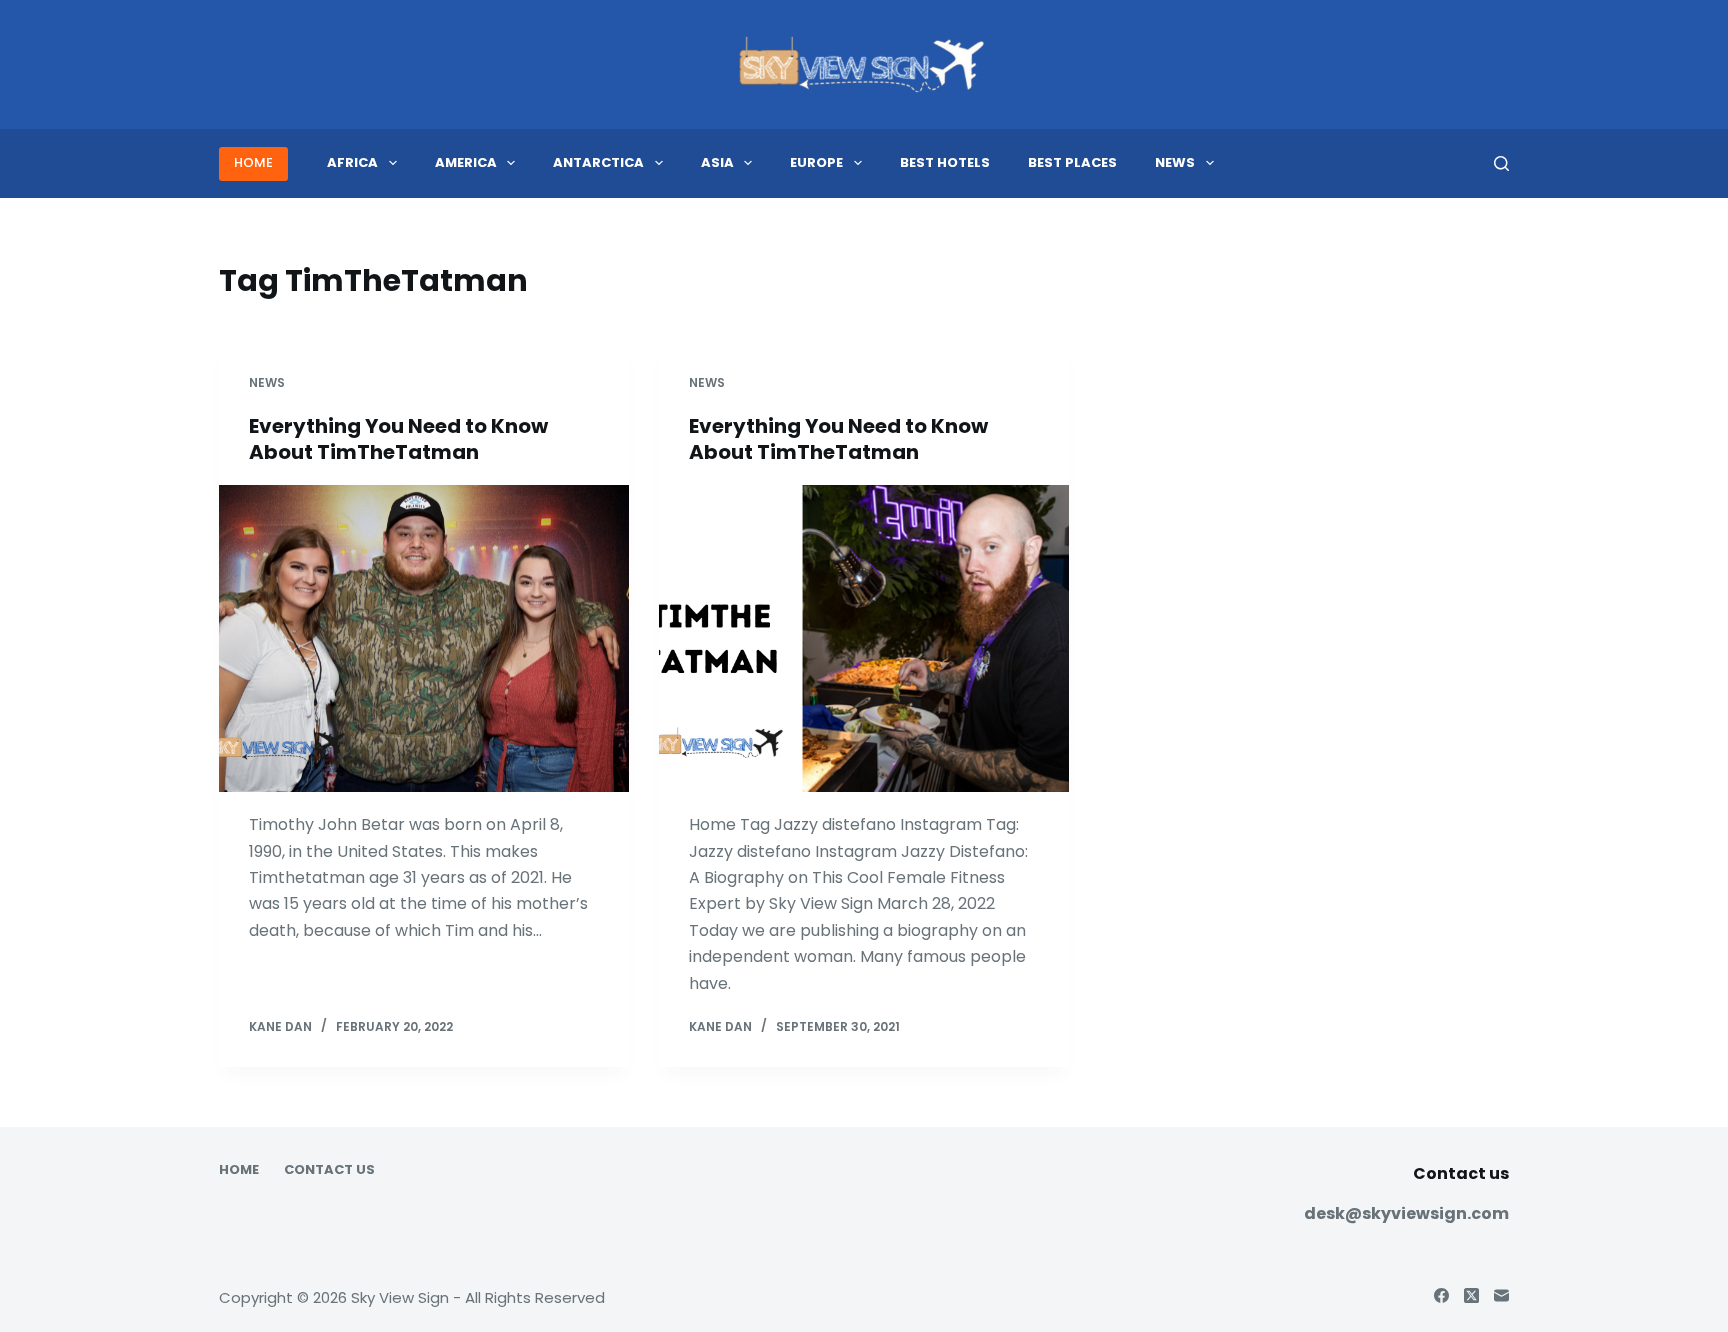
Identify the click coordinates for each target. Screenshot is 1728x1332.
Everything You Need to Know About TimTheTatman (398, 439)
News (1175, 162)
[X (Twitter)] (1471, 1295)
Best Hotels (945, 162)
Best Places (1072, 162)
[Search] (1501, 163)
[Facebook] (1441, 1295)
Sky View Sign (400, 1297)
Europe (816, 162)
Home (239, 1170)
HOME (253, 162)
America (466, 162)
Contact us (329, 1170)
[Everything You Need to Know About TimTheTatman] (424, 639)
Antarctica (598, 162)
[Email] (1501, 1295)
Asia (717, 162)
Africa (352, 162)
